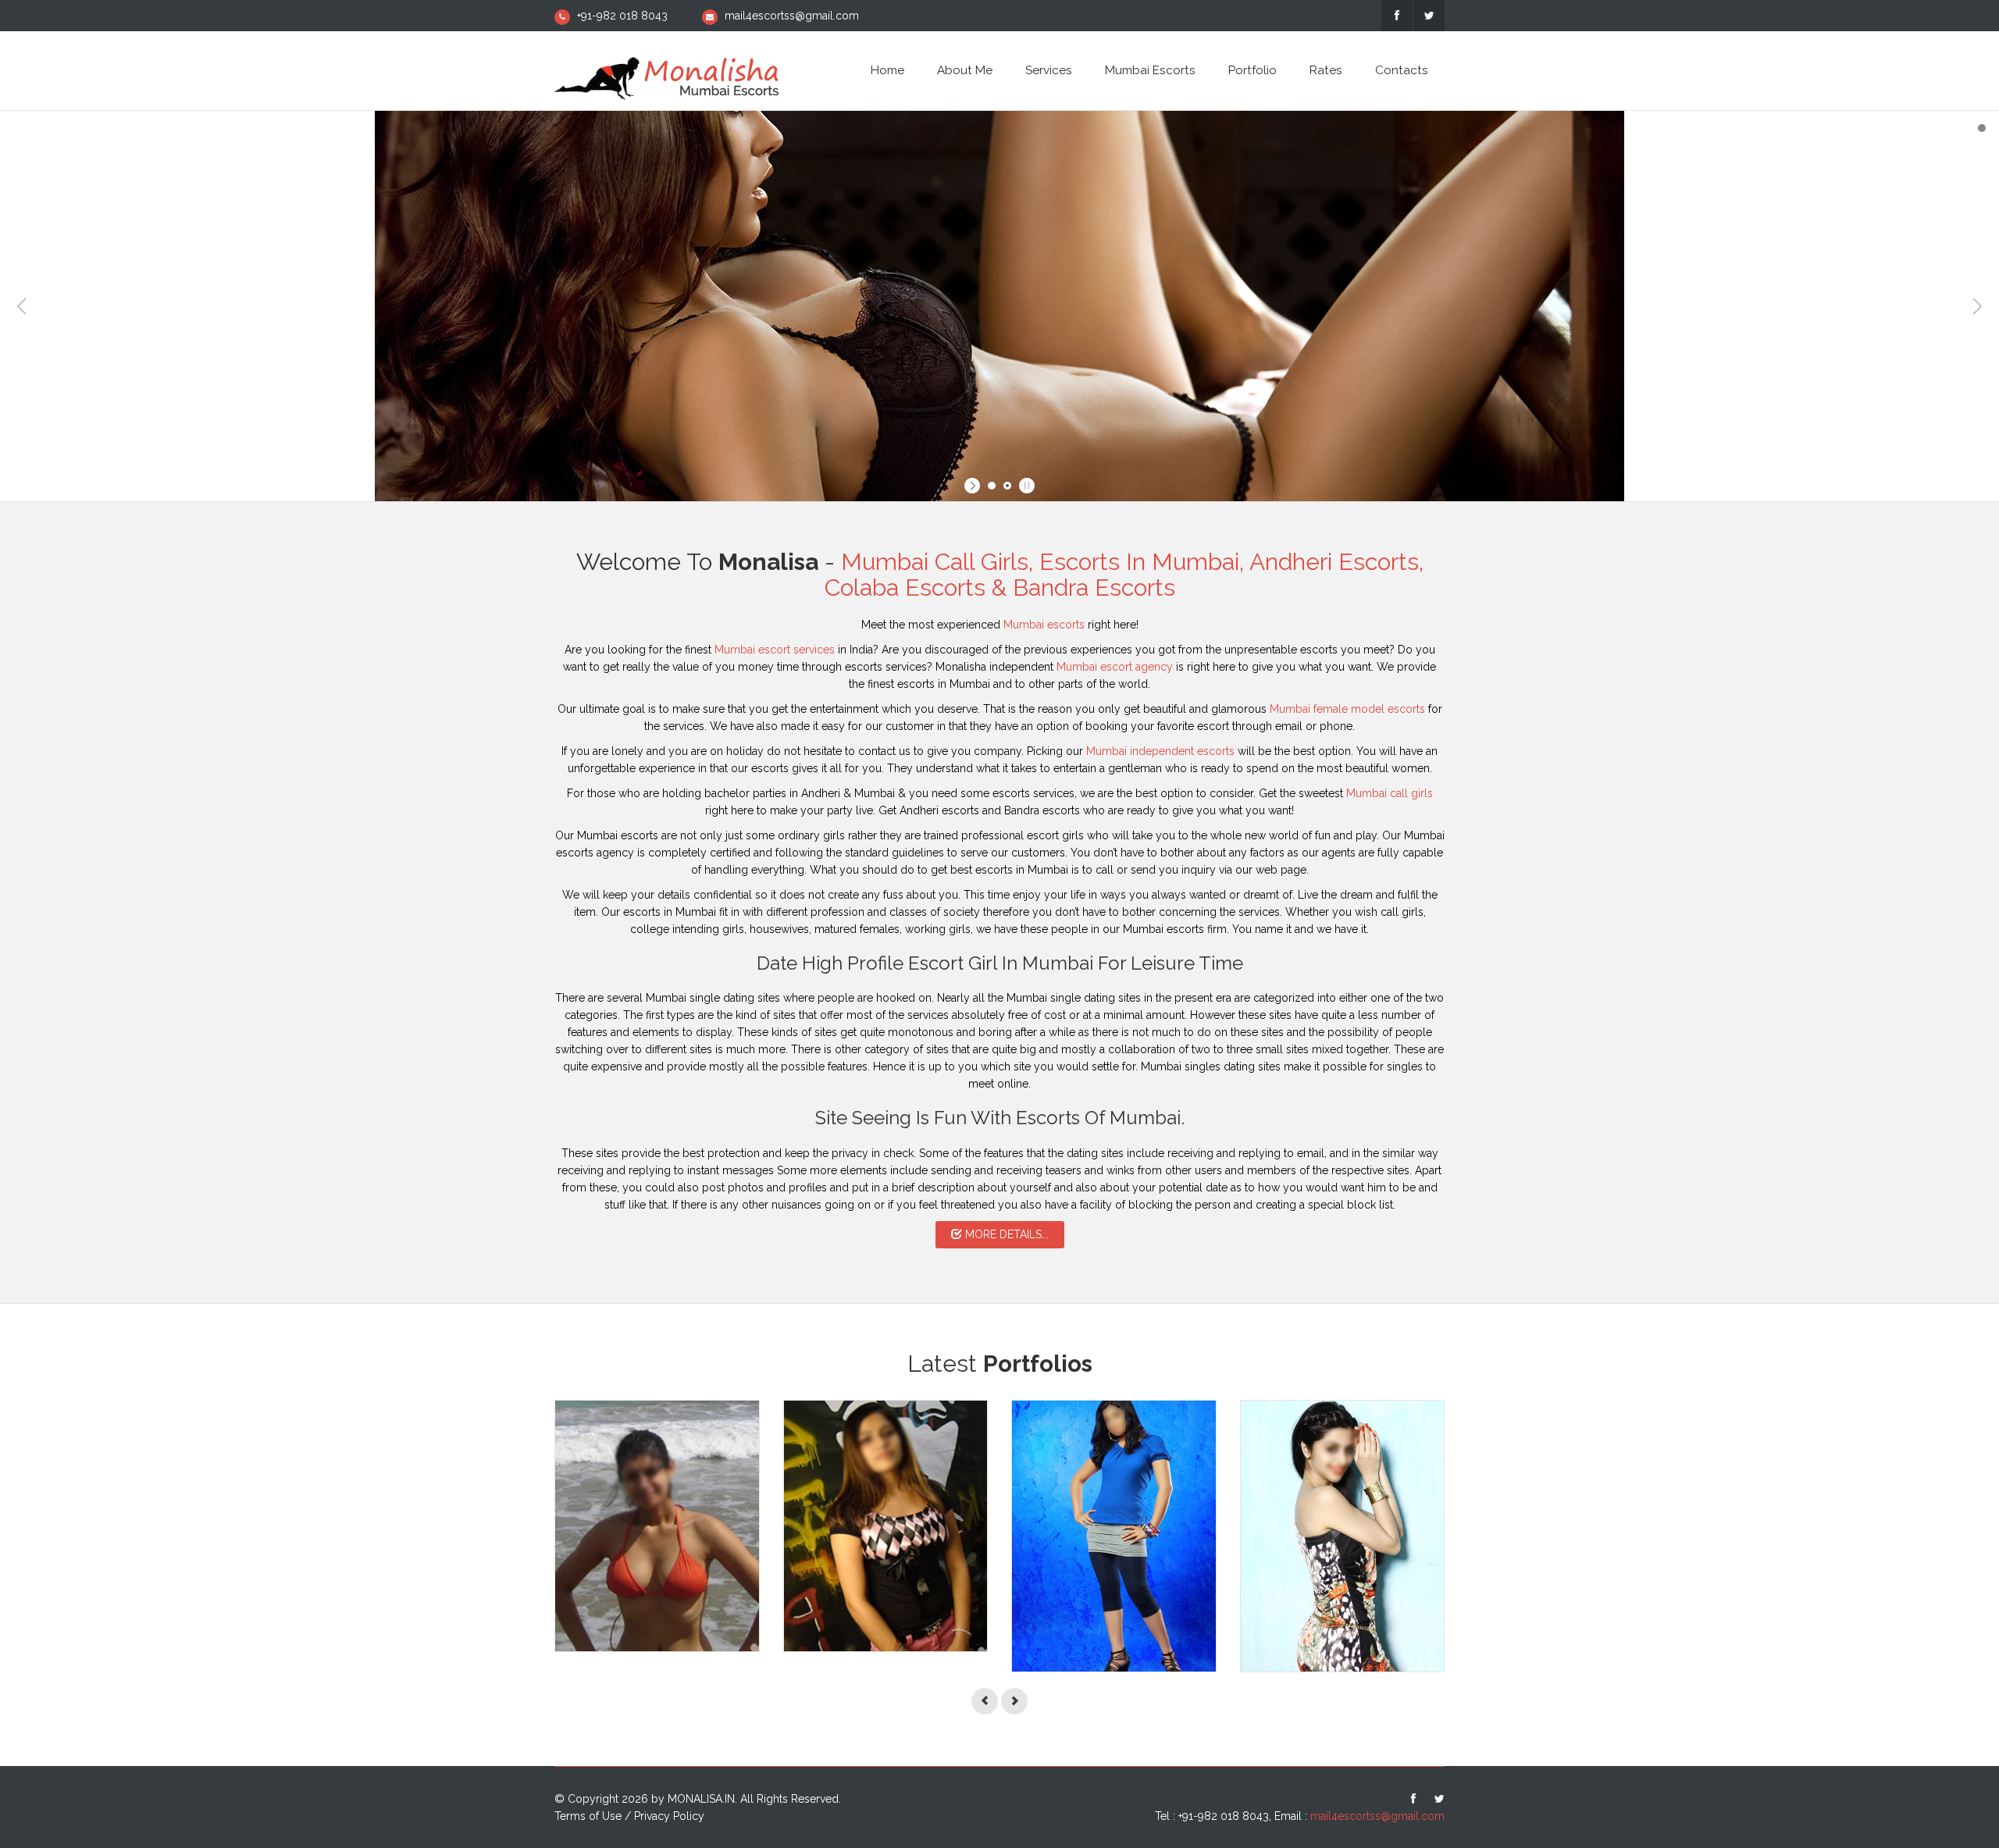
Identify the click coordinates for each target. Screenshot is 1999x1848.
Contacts (1402, 70)
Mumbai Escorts (1150, 70)
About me (965, 70)
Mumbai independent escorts (1160, 751)
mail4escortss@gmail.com (792, 16)
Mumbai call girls (1390, 793)
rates (1326, 70)
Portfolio (1252, 70)
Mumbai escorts (1044, 625)
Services (1049, 70)
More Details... (1005, 1234)
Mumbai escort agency (1115, 667)
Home (887, 70)
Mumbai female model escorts (1347, 709)
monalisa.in (701, 1799)
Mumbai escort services (775, 650)
